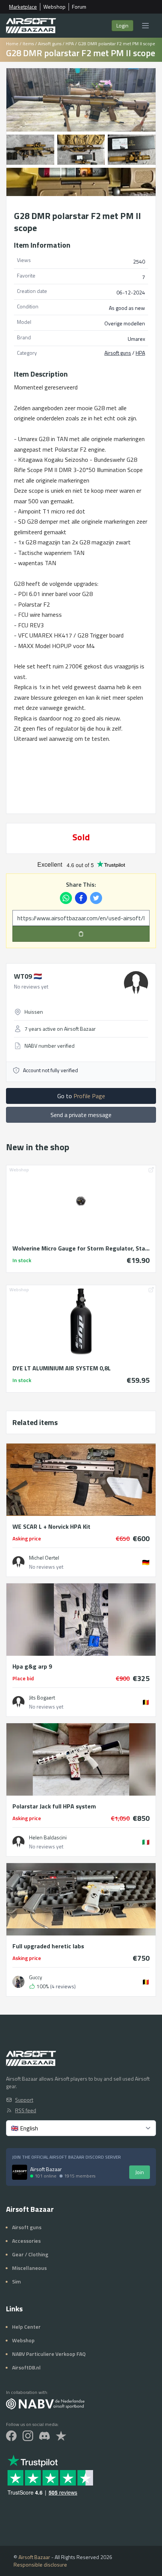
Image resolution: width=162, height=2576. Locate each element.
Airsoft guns (50, 44)
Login (122, 25)
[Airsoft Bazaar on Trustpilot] (61, 2436)
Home (12, 44)
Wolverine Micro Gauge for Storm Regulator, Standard (81, 1248)
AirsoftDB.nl (26, 2367)
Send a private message (81, 1115)
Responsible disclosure (40, 2565)
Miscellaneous (29, 2268)
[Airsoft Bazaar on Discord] (44, 2436)
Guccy (36, 1977)
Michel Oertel (44, 1558)
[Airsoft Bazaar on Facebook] (11, 2436)
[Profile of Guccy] (18, 1982)
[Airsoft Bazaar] (31, 26)
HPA (70, 44)
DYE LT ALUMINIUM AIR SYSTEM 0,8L (62, 1368)
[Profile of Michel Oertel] (18, 1562)
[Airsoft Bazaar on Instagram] (28, 2436)
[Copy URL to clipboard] (81, 934)
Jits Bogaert (42, 1698)
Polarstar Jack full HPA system (54, 1806)
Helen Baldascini (48, 1837)
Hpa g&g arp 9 (32, 1666)
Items (28, 44)
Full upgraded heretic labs (48, 1946)
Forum (79, 7)
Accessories (26, 2241)
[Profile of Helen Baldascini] (18, 1842)
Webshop (54, 7)
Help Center (26, 2327)
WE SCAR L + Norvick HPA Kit (51, 1526)
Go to (81, 1096)
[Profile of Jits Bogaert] (18, 1702)
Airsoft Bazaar (34, 2557)
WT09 (28, 976)
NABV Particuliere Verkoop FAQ (49, 2354)
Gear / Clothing (30, 2254)
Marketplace (23, 7)
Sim (16, 2281)
